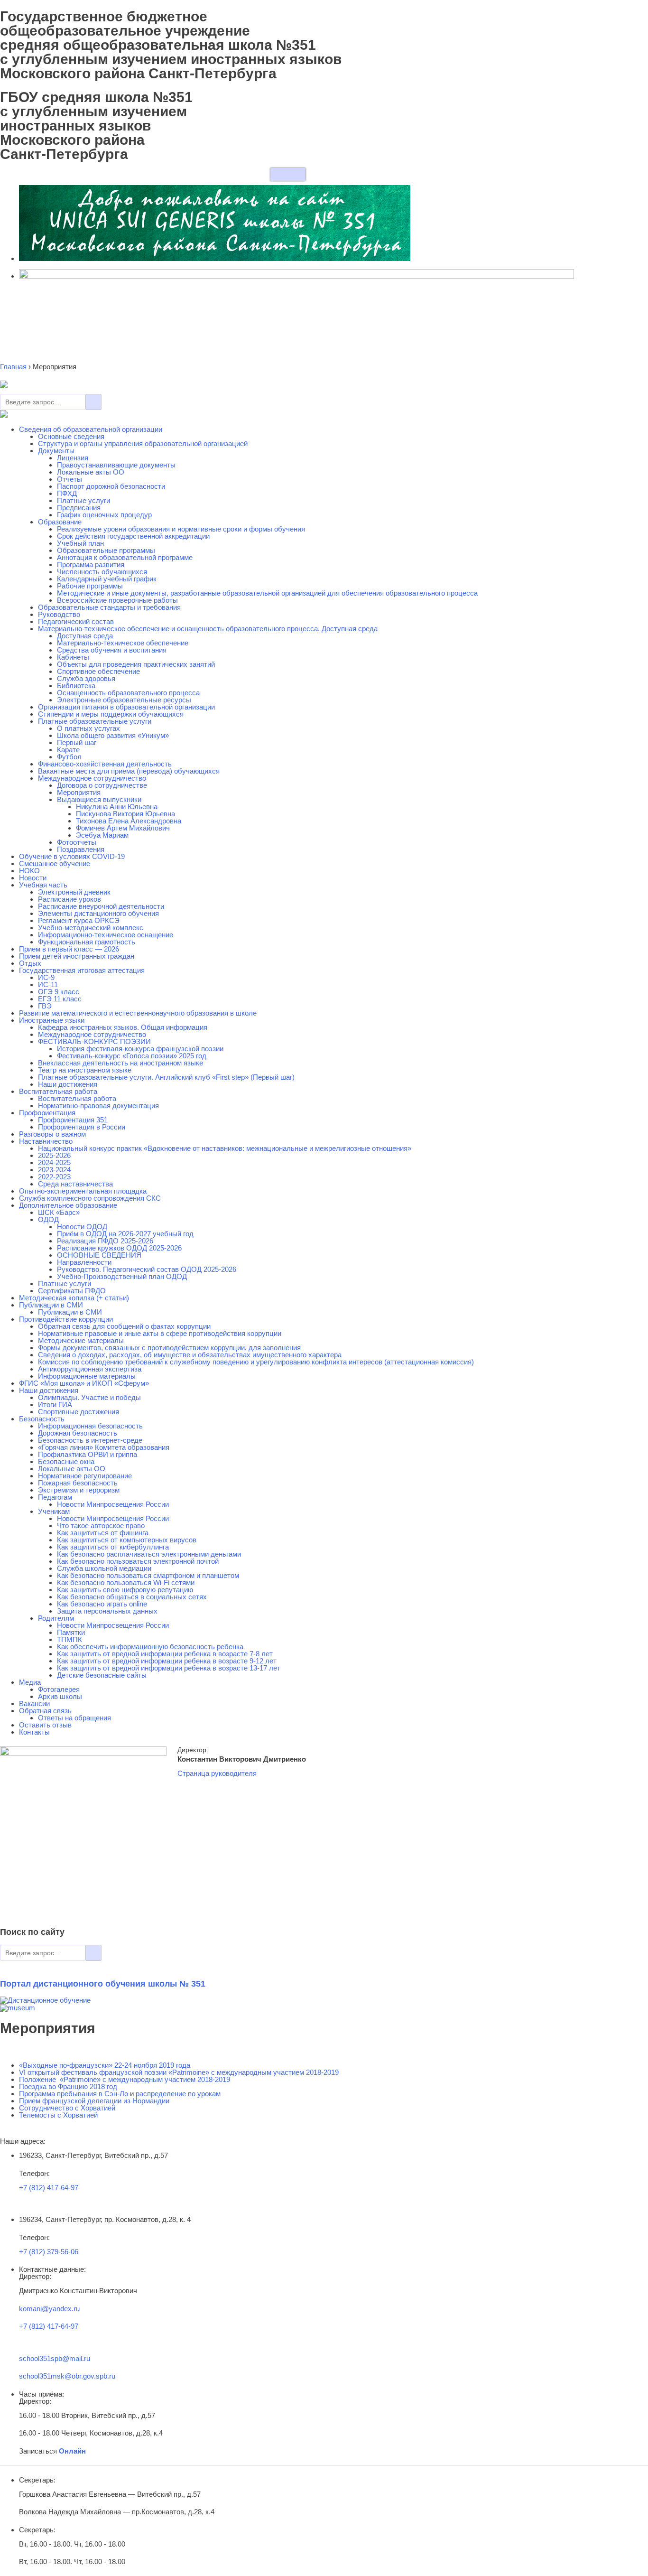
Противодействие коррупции (66, 1319)
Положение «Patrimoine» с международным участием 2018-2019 (125, 2079)
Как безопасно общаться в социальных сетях (132, 1597)
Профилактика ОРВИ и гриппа (88, 1454)
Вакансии (34, 1703)
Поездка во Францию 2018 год (68, 2086)
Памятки (71, 1632)
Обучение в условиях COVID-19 (72, 856)
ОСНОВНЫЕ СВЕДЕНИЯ (99, 1255)
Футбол (69, 757)
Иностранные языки (52, 1020)
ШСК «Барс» (59, 1212)
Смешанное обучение (55, 863)
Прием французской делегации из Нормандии (94, 2101)
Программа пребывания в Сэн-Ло (74, 2094)
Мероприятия (79, 792)
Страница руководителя (217, 1773)
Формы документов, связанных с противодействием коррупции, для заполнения (169, 1348)
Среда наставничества (75, 1184)
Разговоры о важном (52, 1134)
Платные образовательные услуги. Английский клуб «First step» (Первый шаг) (166, 1077)
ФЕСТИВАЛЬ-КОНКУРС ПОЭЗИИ (94, 1041)
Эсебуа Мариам (102, 835)
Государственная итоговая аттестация (82, 970)
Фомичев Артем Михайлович (123, 828)
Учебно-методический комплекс (91, 928)
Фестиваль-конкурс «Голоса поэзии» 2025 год (132, 1056)
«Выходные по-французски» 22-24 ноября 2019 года (105, 2065)
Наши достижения (68, 1084)
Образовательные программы (106, 550)
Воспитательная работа (58, 1091)
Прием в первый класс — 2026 (69, 949)
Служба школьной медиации (104, 1568)
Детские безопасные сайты (102, 1675)
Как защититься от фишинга (103, 1533)
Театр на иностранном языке (85, 1070)
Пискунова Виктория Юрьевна (125, 814)
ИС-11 (48, 985)
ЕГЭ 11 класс (60, 999)
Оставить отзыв (45, 1725)
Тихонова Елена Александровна (129, 821)
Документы (56, 451)
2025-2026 (54, 1155)
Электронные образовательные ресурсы (124, 700)
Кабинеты (73, 657)
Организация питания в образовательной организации (126, 707)
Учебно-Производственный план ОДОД (122, 1276)
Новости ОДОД (82, 1227)
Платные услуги (83, 500)
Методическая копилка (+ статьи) (74, 1298)
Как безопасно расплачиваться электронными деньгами (149, 1554)
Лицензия (73, 458)
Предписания (79, 508)
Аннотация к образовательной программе (125, 557)
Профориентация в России (82, 1127)
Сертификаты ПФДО (72, 1291)
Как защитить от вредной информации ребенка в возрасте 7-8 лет (165, 1654)
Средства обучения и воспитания (112, 650)
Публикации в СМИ (51, 1305)
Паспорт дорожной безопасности (111, 486)
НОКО (29, 871)
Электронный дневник (74, 892)
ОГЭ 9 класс (59, 992)
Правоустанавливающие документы (116, 465)
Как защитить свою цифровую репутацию (125, 1590)
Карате (68, 750)
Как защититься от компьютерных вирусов (127, 1540)
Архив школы (60, 1696)
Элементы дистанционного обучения (98, 913)
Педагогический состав (76, 621)
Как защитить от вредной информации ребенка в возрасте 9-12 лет (167, 1661)
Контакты (34, 1732)
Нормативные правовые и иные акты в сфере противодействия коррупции (160, 1333)
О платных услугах (88, 728)
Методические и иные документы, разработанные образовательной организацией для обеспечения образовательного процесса (267, 593)
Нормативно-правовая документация (98, 1106)
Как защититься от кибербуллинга (113, 1547)
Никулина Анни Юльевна (117, 807)
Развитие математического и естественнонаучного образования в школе (138, 1013)
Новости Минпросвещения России (113, 1504)
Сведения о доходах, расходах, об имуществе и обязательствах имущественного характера (190, 1355)
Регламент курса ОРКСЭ (79, 920)
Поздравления (81, 849)
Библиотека (76, 686)
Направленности (84, 1262)
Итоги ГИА (55, 1405)
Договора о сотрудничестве (102, 785)
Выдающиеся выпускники (99, 799)
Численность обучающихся (102, 572)
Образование (60, 522)
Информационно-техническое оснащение (106, 935)
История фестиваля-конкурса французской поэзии (140, 1049)
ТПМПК (69, 1639)
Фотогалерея (59, 1689)
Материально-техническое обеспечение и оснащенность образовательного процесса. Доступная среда (208, 629)
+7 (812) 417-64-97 (49, 2188)
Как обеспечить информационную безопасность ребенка (150, 1647)
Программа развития (91, 565)
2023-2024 (54, 1170)
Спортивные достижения (79, 1412)
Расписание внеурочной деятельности (101, 906)
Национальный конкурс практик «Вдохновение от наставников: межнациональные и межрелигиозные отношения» (225, 1148)
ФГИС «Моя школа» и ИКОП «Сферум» (84, 1383)
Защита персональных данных (107, 1611)
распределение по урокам (178, 2094)
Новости (33, 878)
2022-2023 (54, 1177)
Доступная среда (85, 636)
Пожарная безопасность (78, 1483)
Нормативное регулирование (85, 1476)
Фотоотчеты (77, 842)
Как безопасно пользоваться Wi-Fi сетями (126, 1582)
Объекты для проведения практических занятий (136, 664)
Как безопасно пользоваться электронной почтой (138, 1561)
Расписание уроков (69, 899)
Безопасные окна (66, 1461)
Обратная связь (45, 1711)
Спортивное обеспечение (98, 671)
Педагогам (55, 1497)
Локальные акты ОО (91, 472)
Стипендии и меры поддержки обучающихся (111, 714)
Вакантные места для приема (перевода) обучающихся (129, 771)
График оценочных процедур (104, 515)
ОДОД (48, 1219)
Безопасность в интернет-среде (90, 1440)
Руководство (59, 614)
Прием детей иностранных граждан (77, 956)
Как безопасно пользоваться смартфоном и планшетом (148, 1575)
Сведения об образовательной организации (91, 429)
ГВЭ (45, 1006)
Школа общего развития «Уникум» (113, 735)
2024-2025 (54, 1162)
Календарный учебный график (107, 579)
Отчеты (69, 479)
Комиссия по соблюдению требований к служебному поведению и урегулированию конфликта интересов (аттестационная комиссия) (256, 1362)
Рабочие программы (90, 586)
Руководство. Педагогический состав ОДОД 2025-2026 (147, 1269)
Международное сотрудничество (92, 778)
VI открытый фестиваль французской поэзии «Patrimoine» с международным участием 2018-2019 (179, 2072)
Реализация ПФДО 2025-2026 (105, 1241)
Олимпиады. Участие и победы (89, 1397)
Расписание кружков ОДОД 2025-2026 (119, 1248)
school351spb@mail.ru (55, 2358)
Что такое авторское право (101, 1526)
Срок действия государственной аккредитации (133, 536)
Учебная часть (43, 885)
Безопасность (42, 1419)
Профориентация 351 (73, 1120)
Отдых (30, 963)
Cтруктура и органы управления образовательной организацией (143, 443)
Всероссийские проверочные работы (117, 600)
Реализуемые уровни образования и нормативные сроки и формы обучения (181, 529)
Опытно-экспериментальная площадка (83, 1191)
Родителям (56, 1618)
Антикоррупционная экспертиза (90, 1369)
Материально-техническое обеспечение (123, 643)
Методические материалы (81, 1340)
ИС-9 (46, 977)
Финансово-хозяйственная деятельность (105, 764)
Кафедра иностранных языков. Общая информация (123, 1027)
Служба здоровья (86, 678)
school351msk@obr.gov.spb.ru (67, 2376)
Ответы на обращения (74, 1718)
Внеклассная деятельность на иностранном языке (120, 1063)
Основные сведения (71, 436)
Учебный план (80, 543)
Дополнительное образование (68, 1205)
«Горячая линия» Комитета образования (104, 1447)
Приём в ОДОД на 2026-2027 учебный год (125, 1234)
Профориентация (47, 1113)
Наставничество (46, 1141)
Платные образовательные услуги (95, 721)
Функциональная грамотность (87, 942)
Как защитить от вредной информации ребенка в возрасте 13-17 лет (169, 1668)
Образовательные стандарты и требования (109, 607)
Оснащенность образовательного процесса (128, 693)
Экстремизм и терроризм (79, 1490)
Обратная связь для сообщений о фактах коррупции (124, 1326)
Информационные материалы (87, 1376)
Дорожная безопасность (78, 1433)
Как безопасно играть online (102, 1604)
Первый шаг (77, 742)
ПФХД (67, 493)
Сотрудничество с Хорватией (67, 2108)
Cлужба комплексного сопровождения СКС (90, 1198)
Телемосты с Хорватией (58, 2115)
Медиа (30, 1682)
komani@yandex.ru (49, 2309)
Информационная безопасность (90, 1426)
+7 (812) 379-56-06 (49, 2252)
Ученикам (54, 1511)
